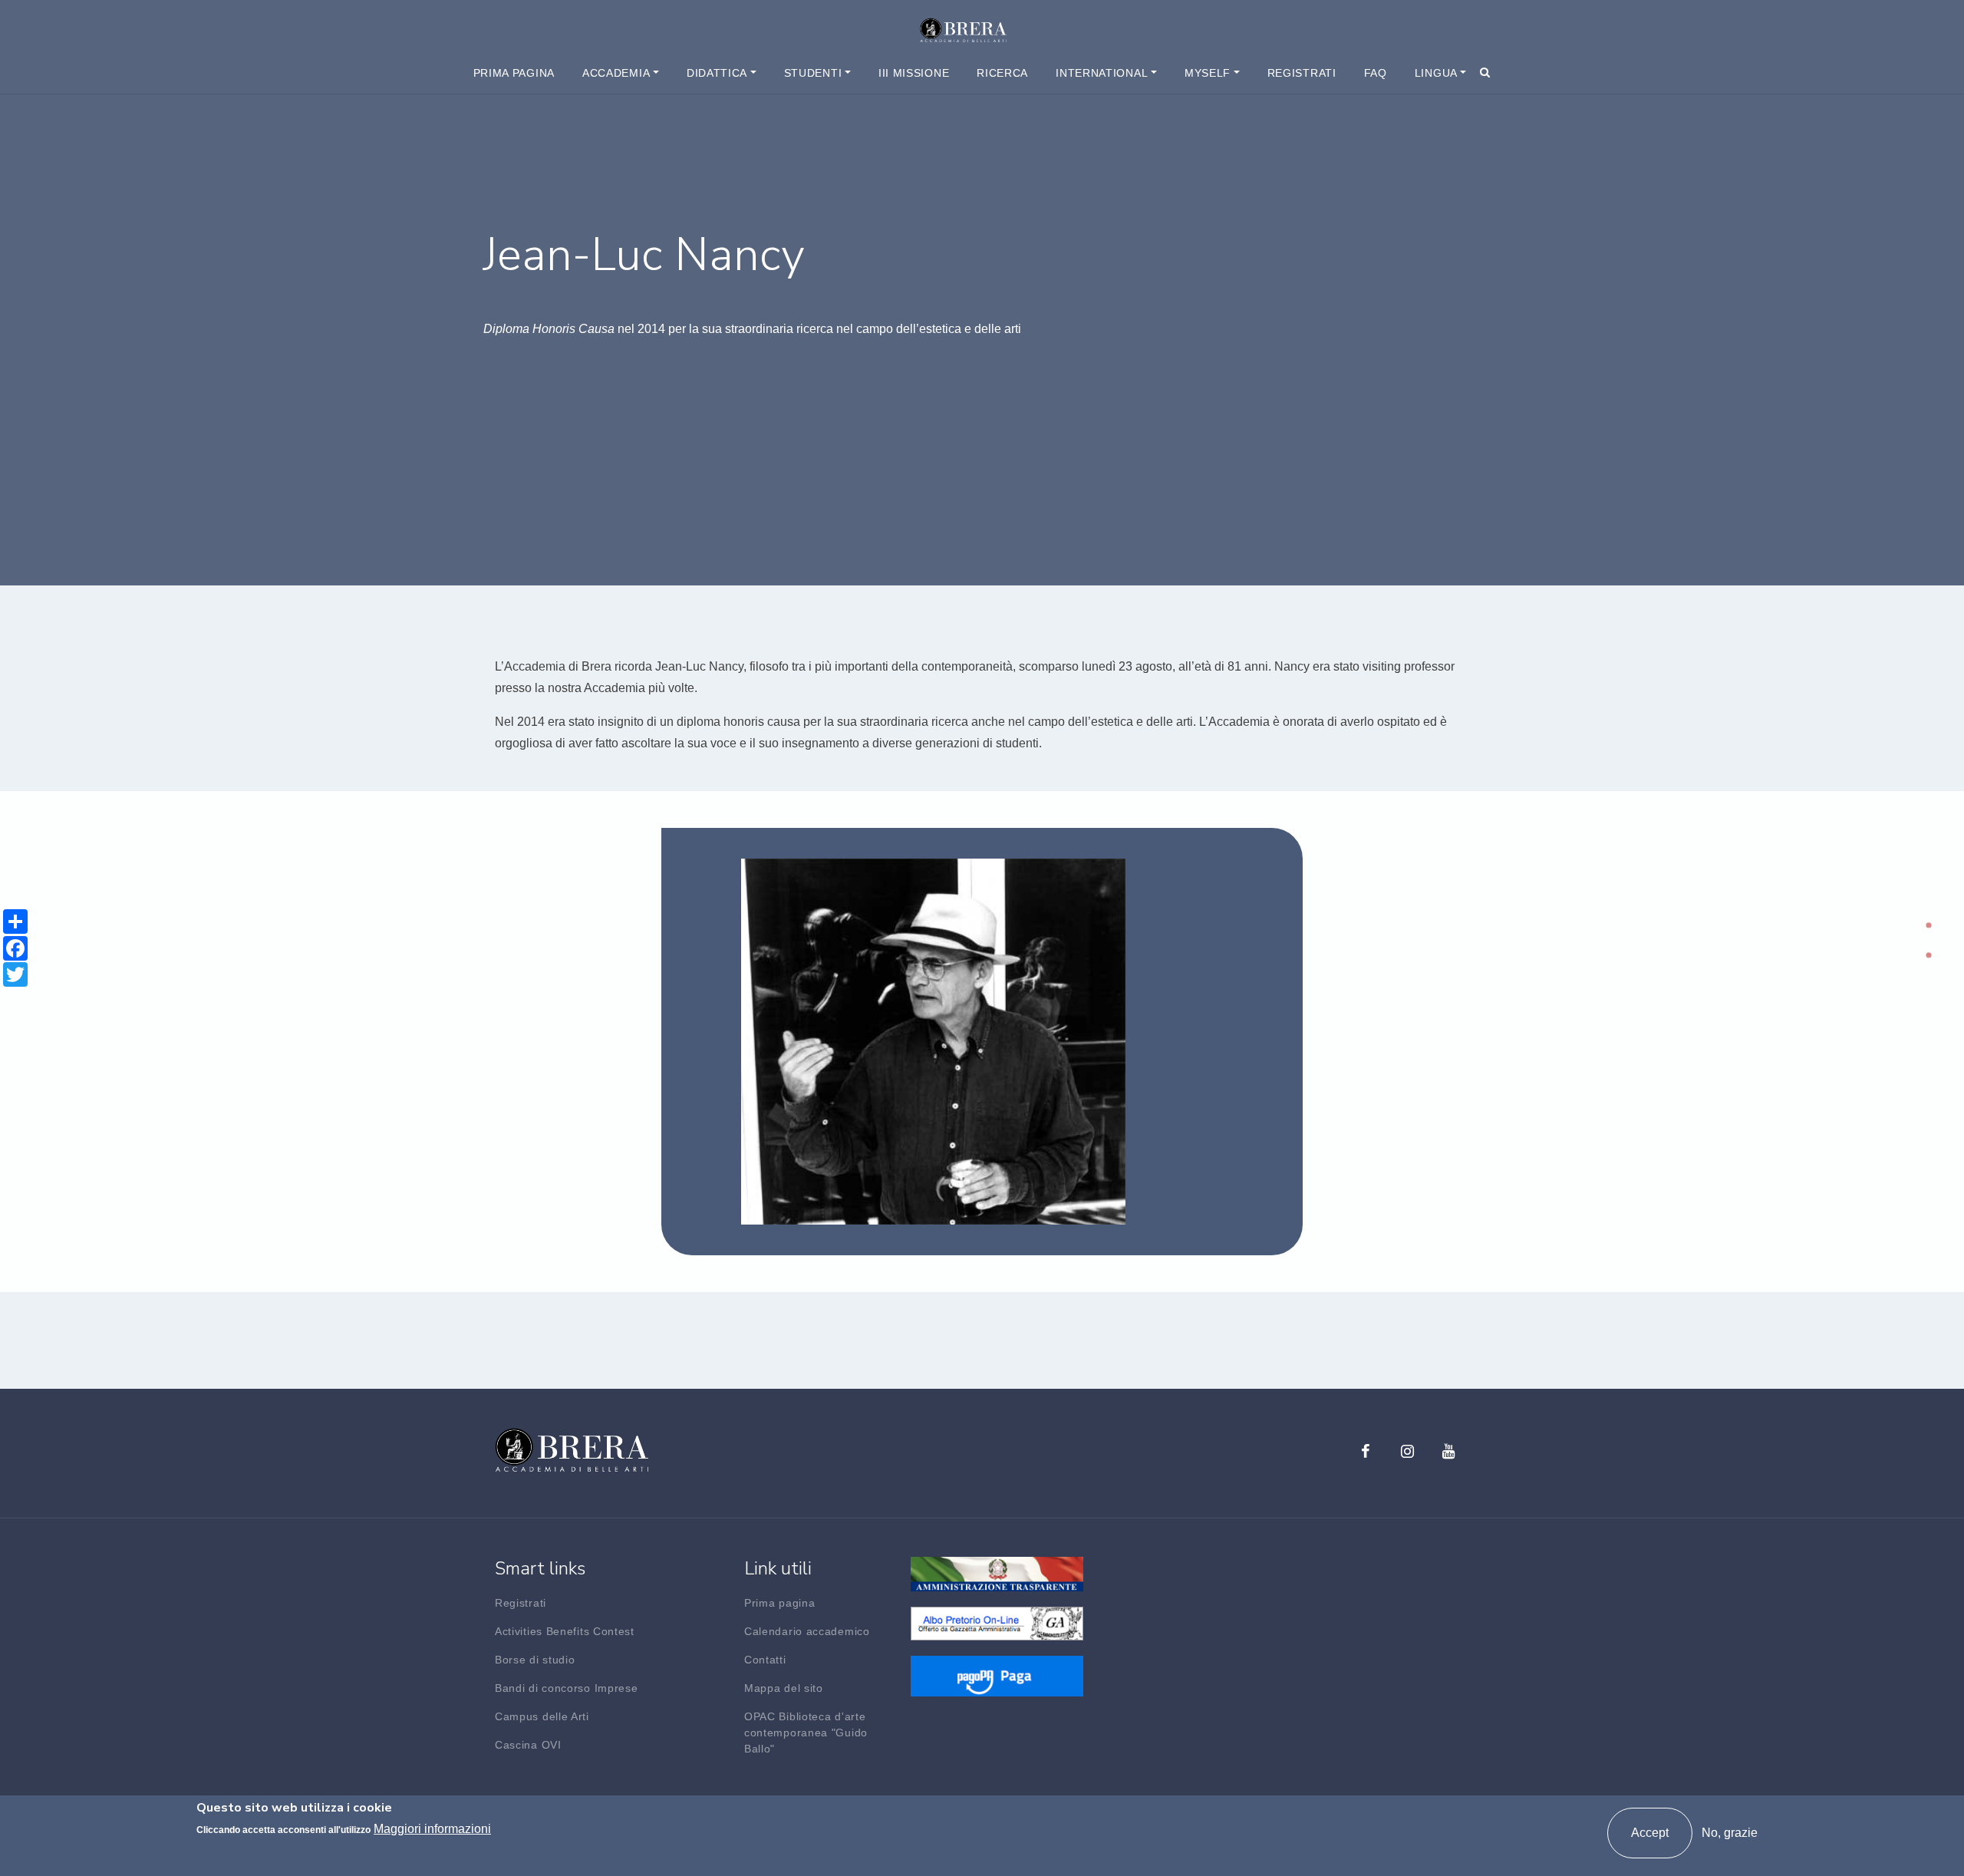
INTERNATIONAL (1102, 73)
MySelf (1208, 73)
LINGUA (1436, 73)
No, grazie (1730, 1833)
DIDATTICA (717, 73)
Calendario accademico (807, 1631)
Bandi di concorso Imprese (567, 1688)
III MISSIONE (914, 73)
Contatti (765, 1660)
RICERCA (1002, 73)
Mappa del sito (784, 1688)
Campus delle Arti (542, 1716)
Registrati (1302, 73)
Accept (1650, 1833)
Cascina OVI (528, 1745)
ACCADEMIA (616, 73)
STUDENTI (813, 73)
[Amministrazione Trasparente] (997, 1573)
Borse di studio (535, 1660)
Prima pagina (514, 73)
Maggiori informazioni (432, 1829)
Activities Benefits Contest (565, 1631)
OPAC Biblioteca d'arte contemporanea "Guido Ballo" (806, 1733)
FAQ (1376, 73)
